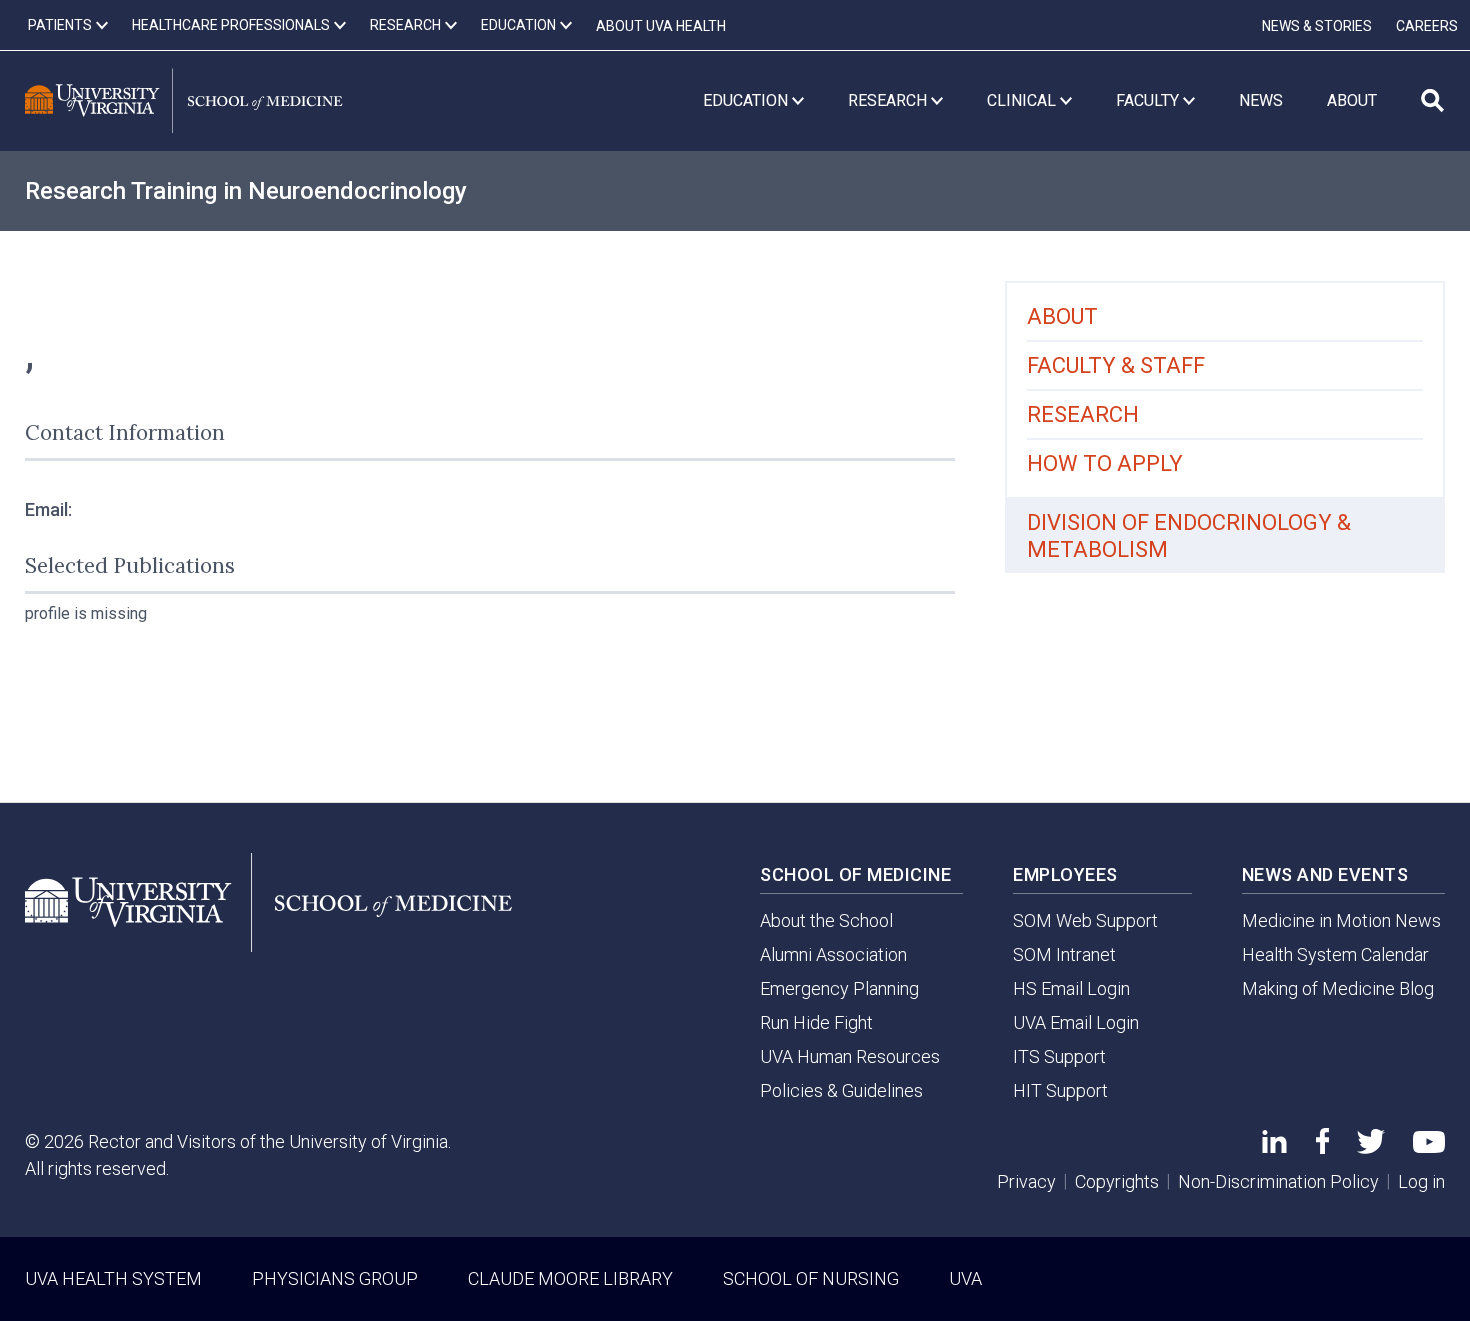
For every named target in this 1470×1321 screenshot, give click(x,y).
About (1062, 316)
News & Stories (1317, 26)
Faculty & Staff (1116, 365)
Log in (1421, 1181)
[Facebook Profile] (1322, 1147)
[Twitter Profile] (1371, 1147)
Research (1083, 414)
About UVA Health (661, 26)
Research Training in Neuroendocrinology (246, 191)
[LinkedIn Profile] (1274, 1146)
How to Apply (1105, 463)
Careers (1427, 26)
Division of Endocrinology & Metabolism (1189, 536)
